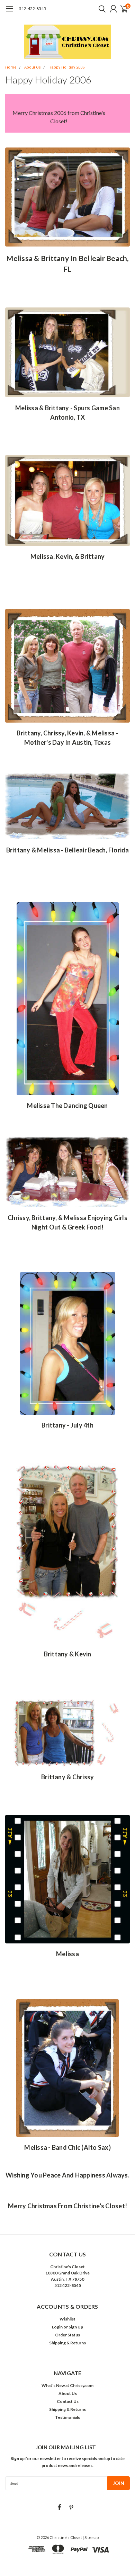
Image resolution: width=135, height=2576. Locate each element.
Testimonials (67, 2417)
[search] (100, 9)
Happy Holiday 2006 (66, 67)
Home (11, 67)
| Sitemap (91, 2537)
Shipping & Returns (67, 2343)
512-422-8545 (33, 8)
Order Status (67, 2335)
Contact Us (68, 2401)
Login (57, 2327)
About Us (33, 67)
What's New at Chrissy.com (67, 2385)
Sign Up (76, 2327)
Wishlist (67, 2319)
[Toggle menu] (10, 12)
